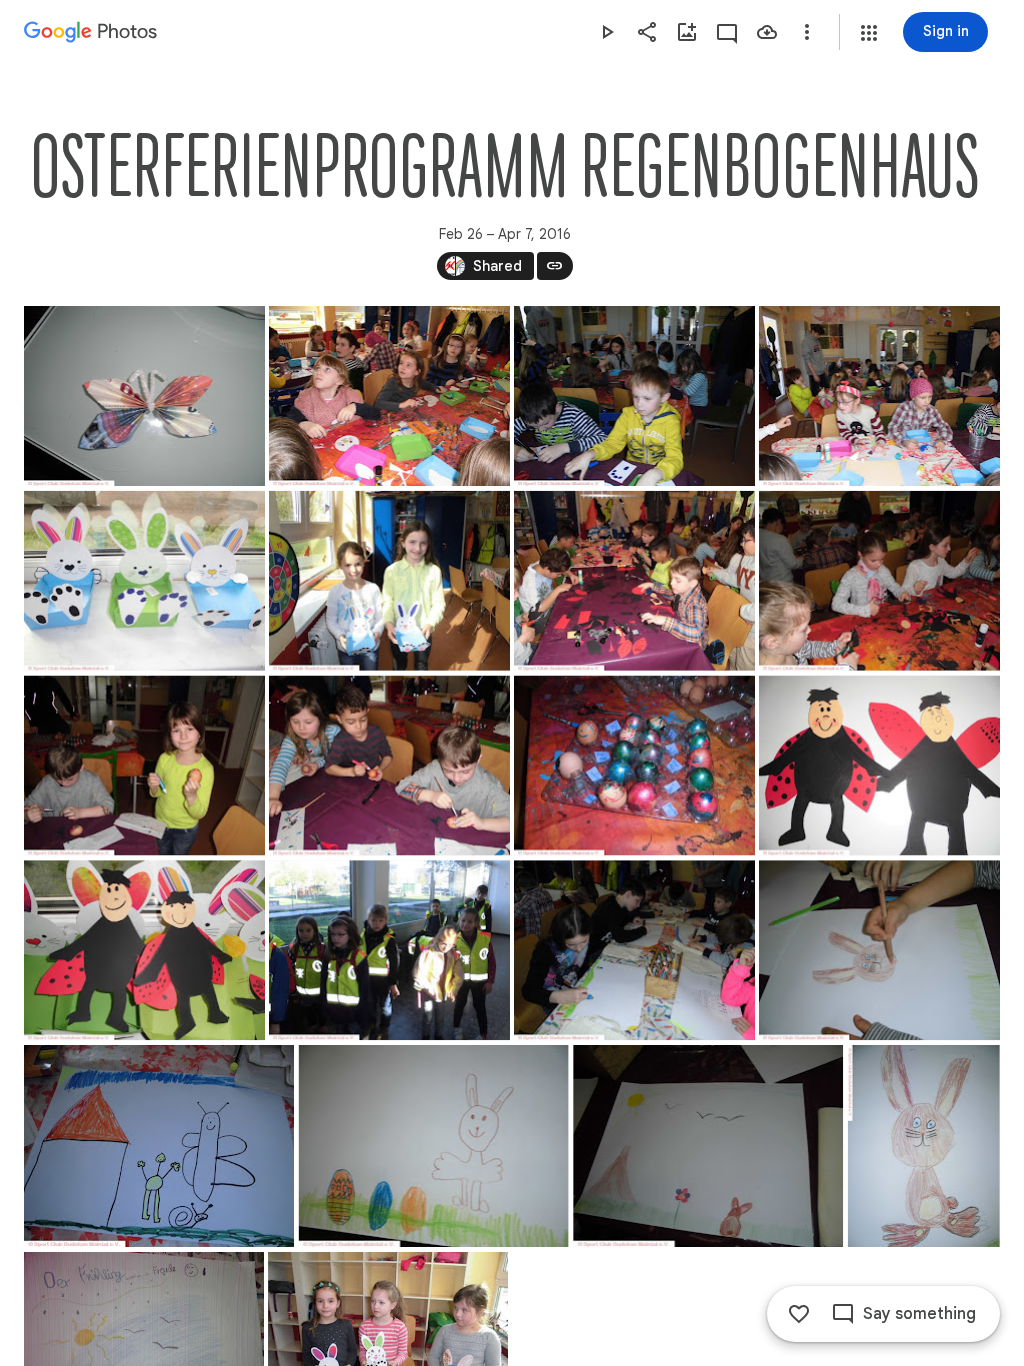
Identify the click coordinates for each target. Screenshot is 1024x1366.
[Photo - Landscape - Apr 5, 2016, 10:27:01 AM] (389, 766)
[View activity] (727, 32)
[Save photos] (767, 32)
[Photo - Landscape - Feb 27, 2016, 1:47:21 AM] (144, 396)
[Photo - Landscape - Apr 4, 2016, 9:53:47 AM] (879, 396)
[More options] (807, 32)
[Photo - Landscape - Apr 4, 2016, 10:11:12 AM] (144, 581)
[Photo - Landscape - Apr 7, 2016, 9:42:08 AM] (708, 1146)
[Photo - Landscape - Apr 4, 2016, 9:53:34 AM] (634, 396)
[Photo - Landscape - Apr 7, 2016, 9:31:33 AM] (159, 1146)
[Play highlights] (607, 32)
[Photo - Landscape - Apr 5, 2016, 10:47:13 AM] (879, 766)
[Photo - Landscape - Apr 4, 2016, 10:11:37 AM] (389, 581)
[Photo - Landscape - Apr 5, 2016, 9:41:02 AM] (879, 581)
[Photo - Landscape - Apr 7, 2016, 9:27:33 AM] (634, 950)
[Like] (799, 1314)
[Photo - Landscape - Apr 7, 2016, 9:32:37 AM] (434, 1146)
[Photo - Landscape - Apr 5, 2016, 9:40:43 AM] (634, 581)
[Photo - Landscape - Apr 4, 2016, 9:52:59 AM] (389, 396)
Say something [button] (919, 1314)
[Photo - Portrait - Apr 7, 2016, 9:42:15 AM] (924, 1146)
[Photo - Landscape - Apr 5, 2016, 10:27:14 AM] (634, 766)
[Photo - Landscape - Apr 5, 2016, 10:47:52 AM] (144, 950)
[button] (869, 33)
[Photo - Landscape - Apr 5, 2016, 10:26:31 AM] (144, 766)
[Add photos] (687, 32)
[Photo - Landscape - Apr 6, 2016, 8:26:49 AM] (389, 950)
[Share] (647, 32)
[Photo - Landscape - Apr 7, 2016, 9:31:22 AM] (879, 950)
